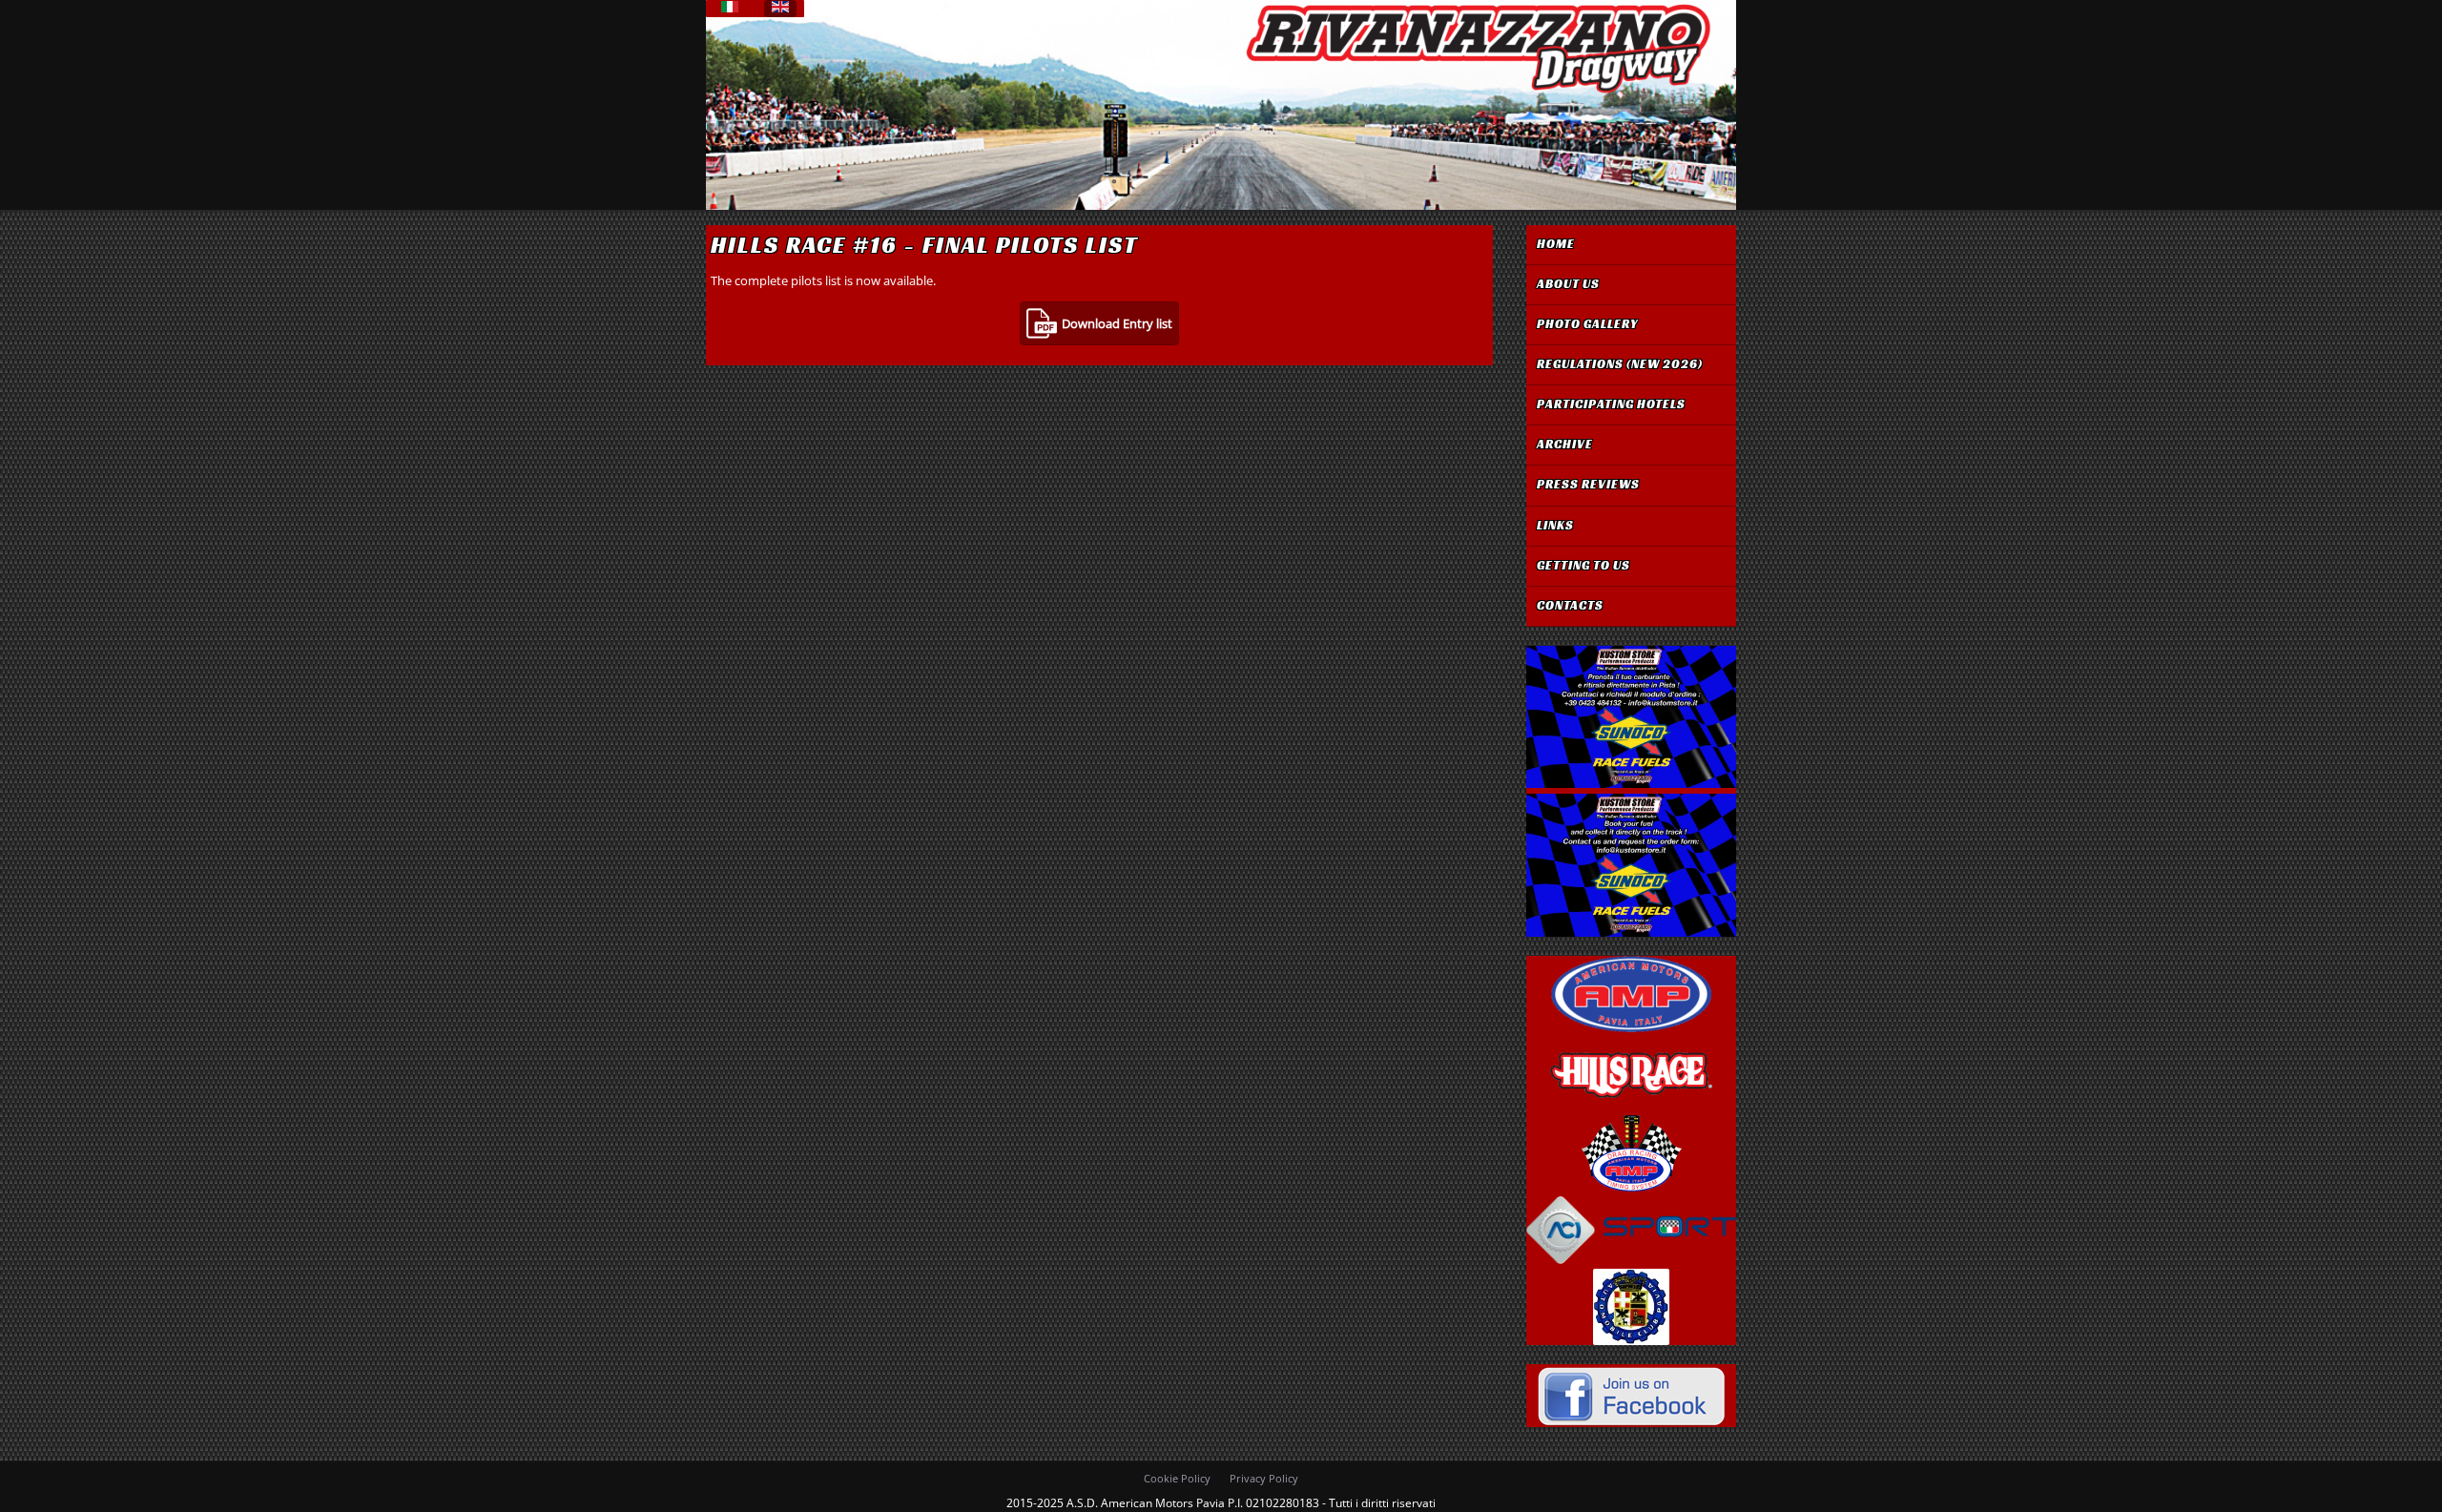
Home (1556, 244)
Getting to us (1583, 566)
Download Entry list (1117, 323)
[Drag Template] (1477, 94)
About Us (1568, 284)
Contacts (1570, 606)
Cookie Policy (1177, 1478)
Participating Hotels (1611, 404)
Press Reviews (1588, 485)
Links (1555, 526)
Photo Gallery (1587, 324)
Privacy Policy (1264, 1478)
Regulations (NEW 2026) (1620, 364)
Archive (1565, 445)
